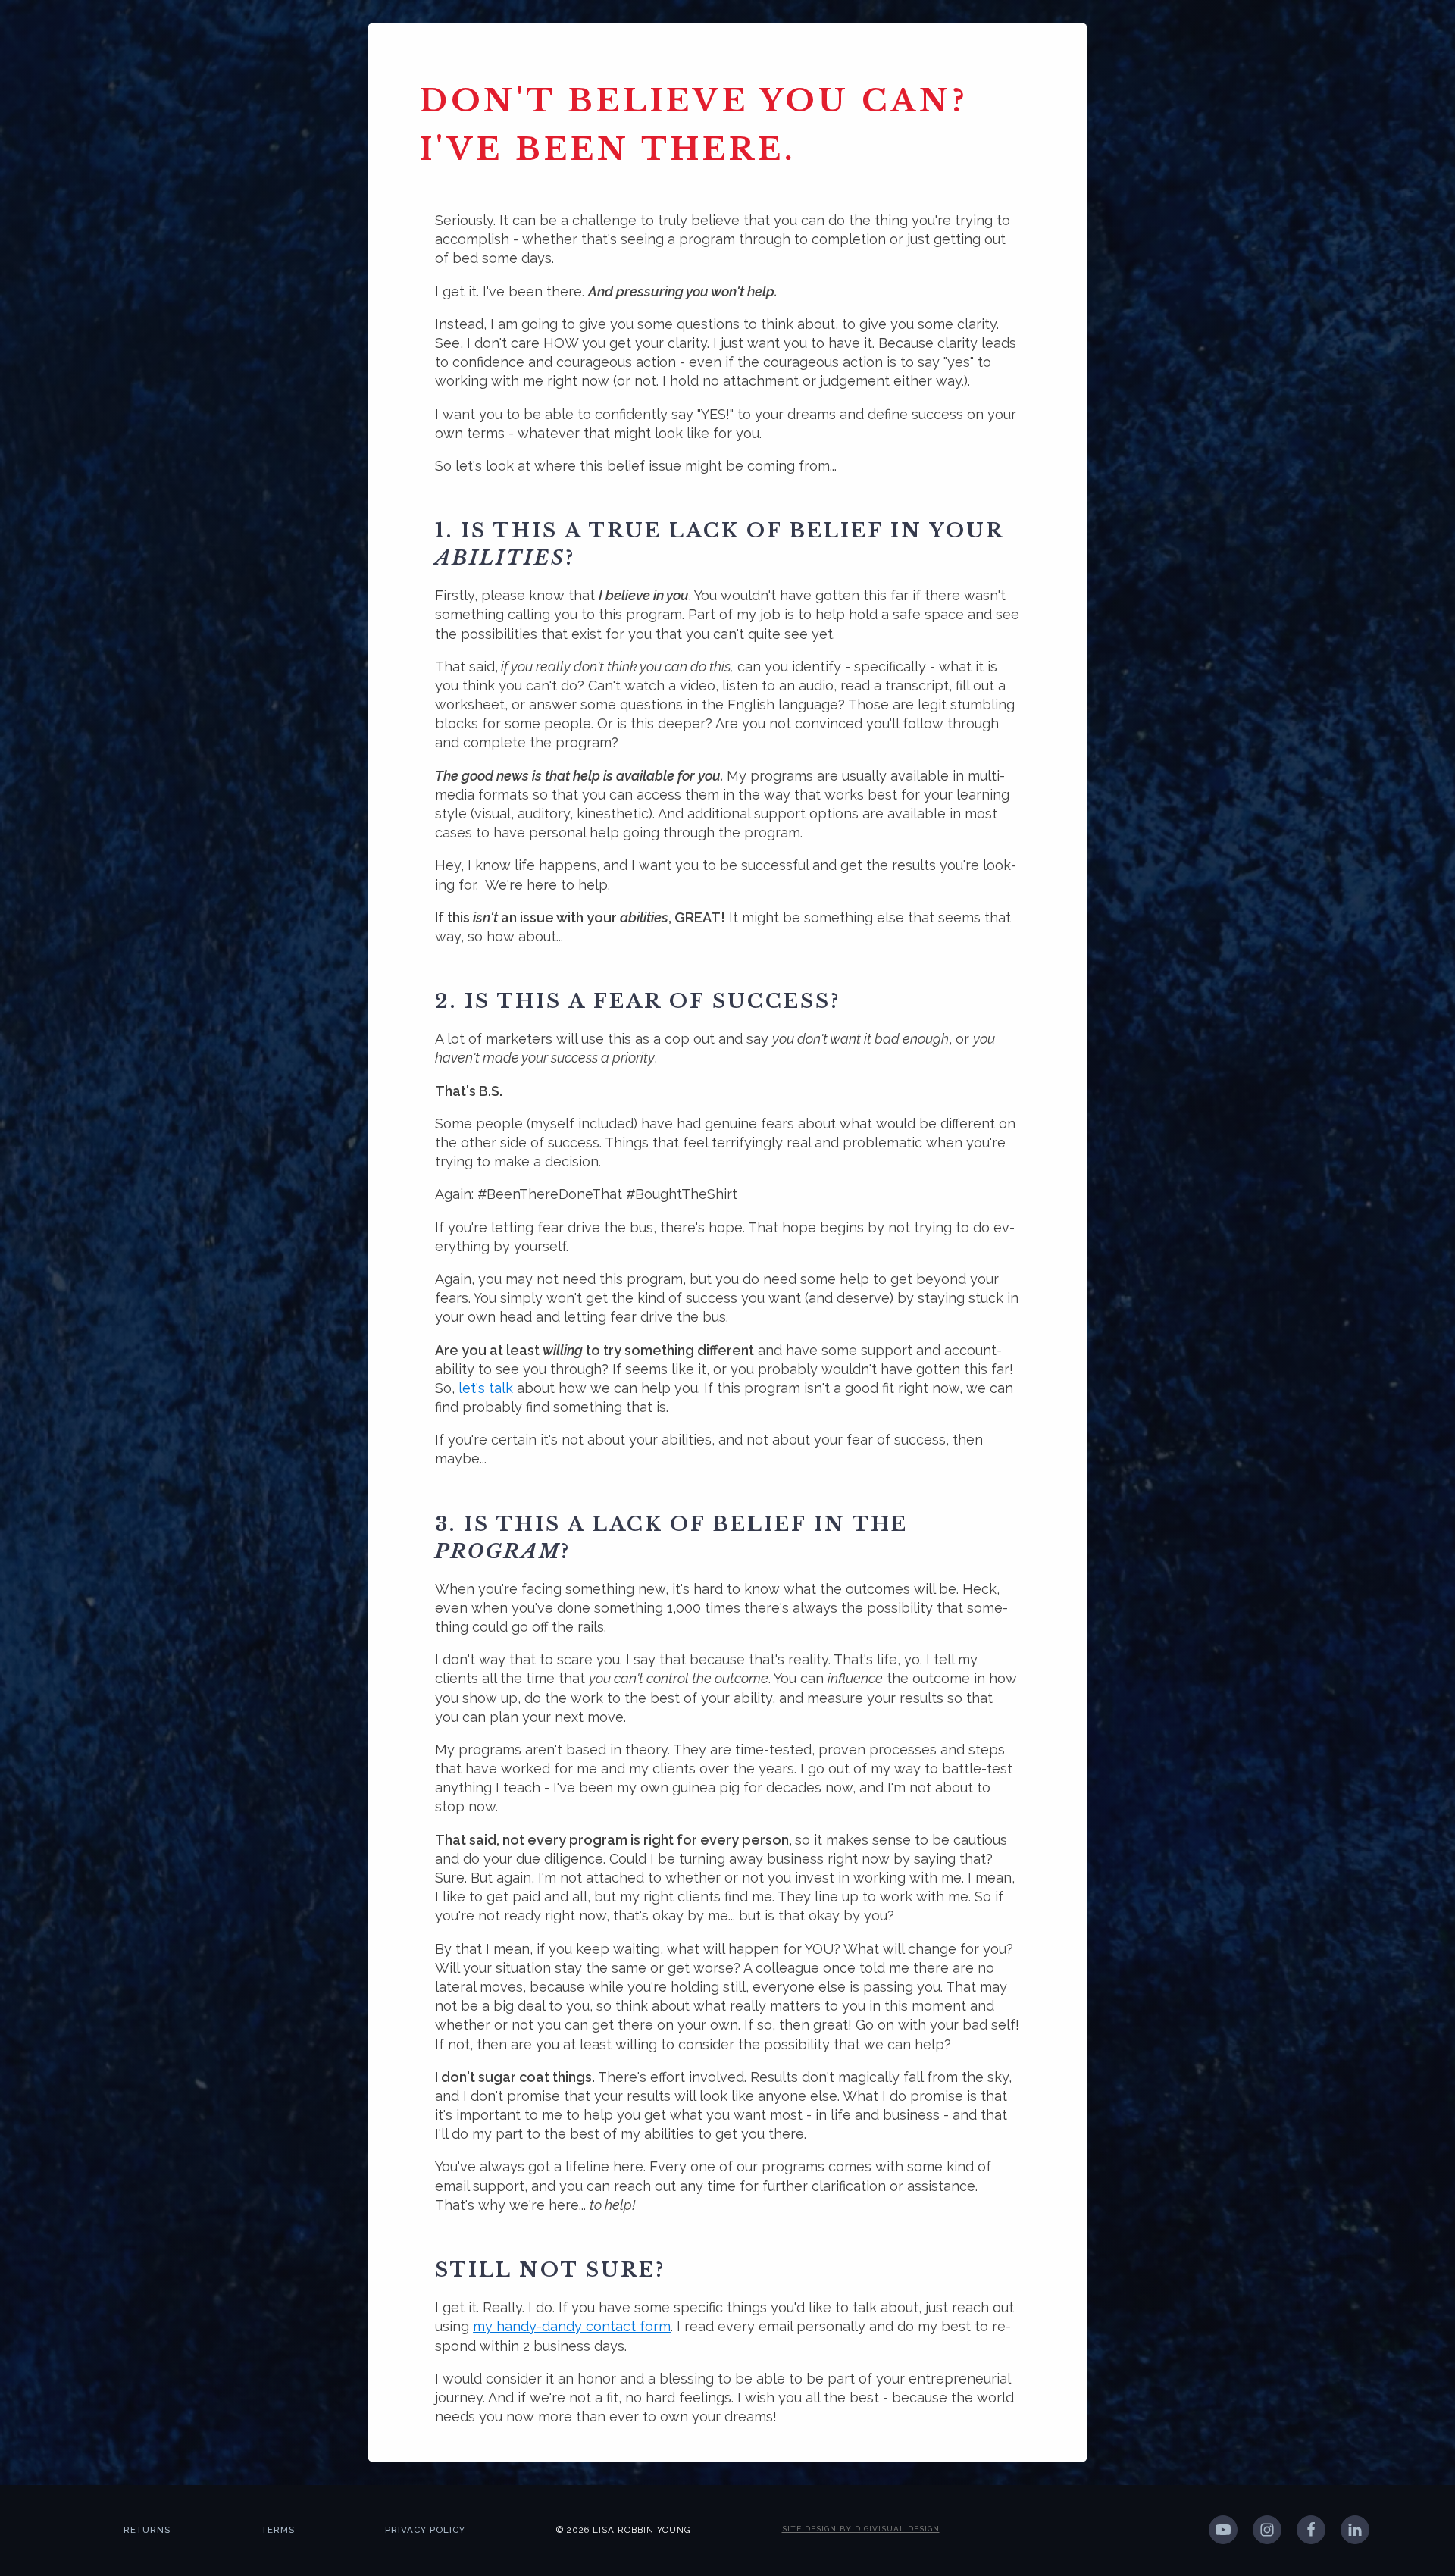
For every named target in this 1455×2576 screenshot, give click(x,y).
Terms (278, 2530)
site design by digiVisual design (861, 2529)
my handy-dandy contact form (572, 2326)
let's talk (486, 1388)
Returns (147, 2530)
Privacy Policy (425, 2530)
